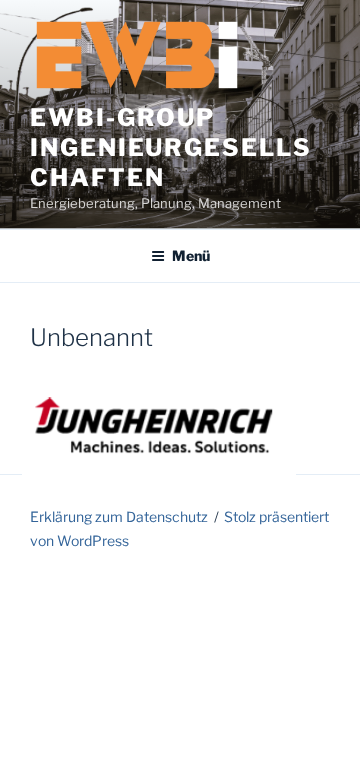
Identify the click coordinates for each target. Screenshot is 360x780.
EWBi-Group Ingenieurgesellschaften (171, 147)
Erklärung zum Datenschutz (119, 516)
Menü (191, 255)
